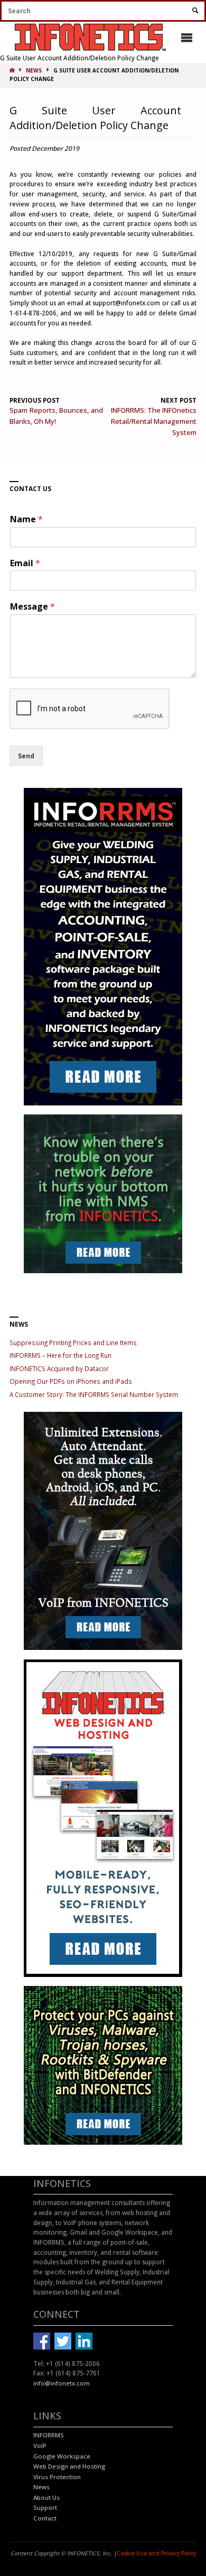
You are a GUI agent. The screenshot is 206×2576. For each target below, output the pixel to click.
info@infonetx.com (62, 2383)
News (41, 2487)
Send (26, 756)
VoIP (40, 2446)
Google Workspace (62, 2456)
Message (32, 607)
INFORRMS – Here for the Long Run (60, 1355)
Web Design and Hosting (69, 2466)
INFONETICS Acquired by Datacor (59, 1368)
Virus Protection (57, 2477)
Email (25, 563)
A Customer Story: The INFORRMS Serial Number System (94, 1394)
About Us (46, 2497)
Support (45, 2507)
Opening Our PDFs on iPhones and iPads (71, 1381)
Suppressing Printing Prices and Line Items (73, 1343)
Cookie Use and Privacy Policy (156, 2553)
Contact (45, 2518)
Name (26, 519)
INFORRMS (49, 2435)
